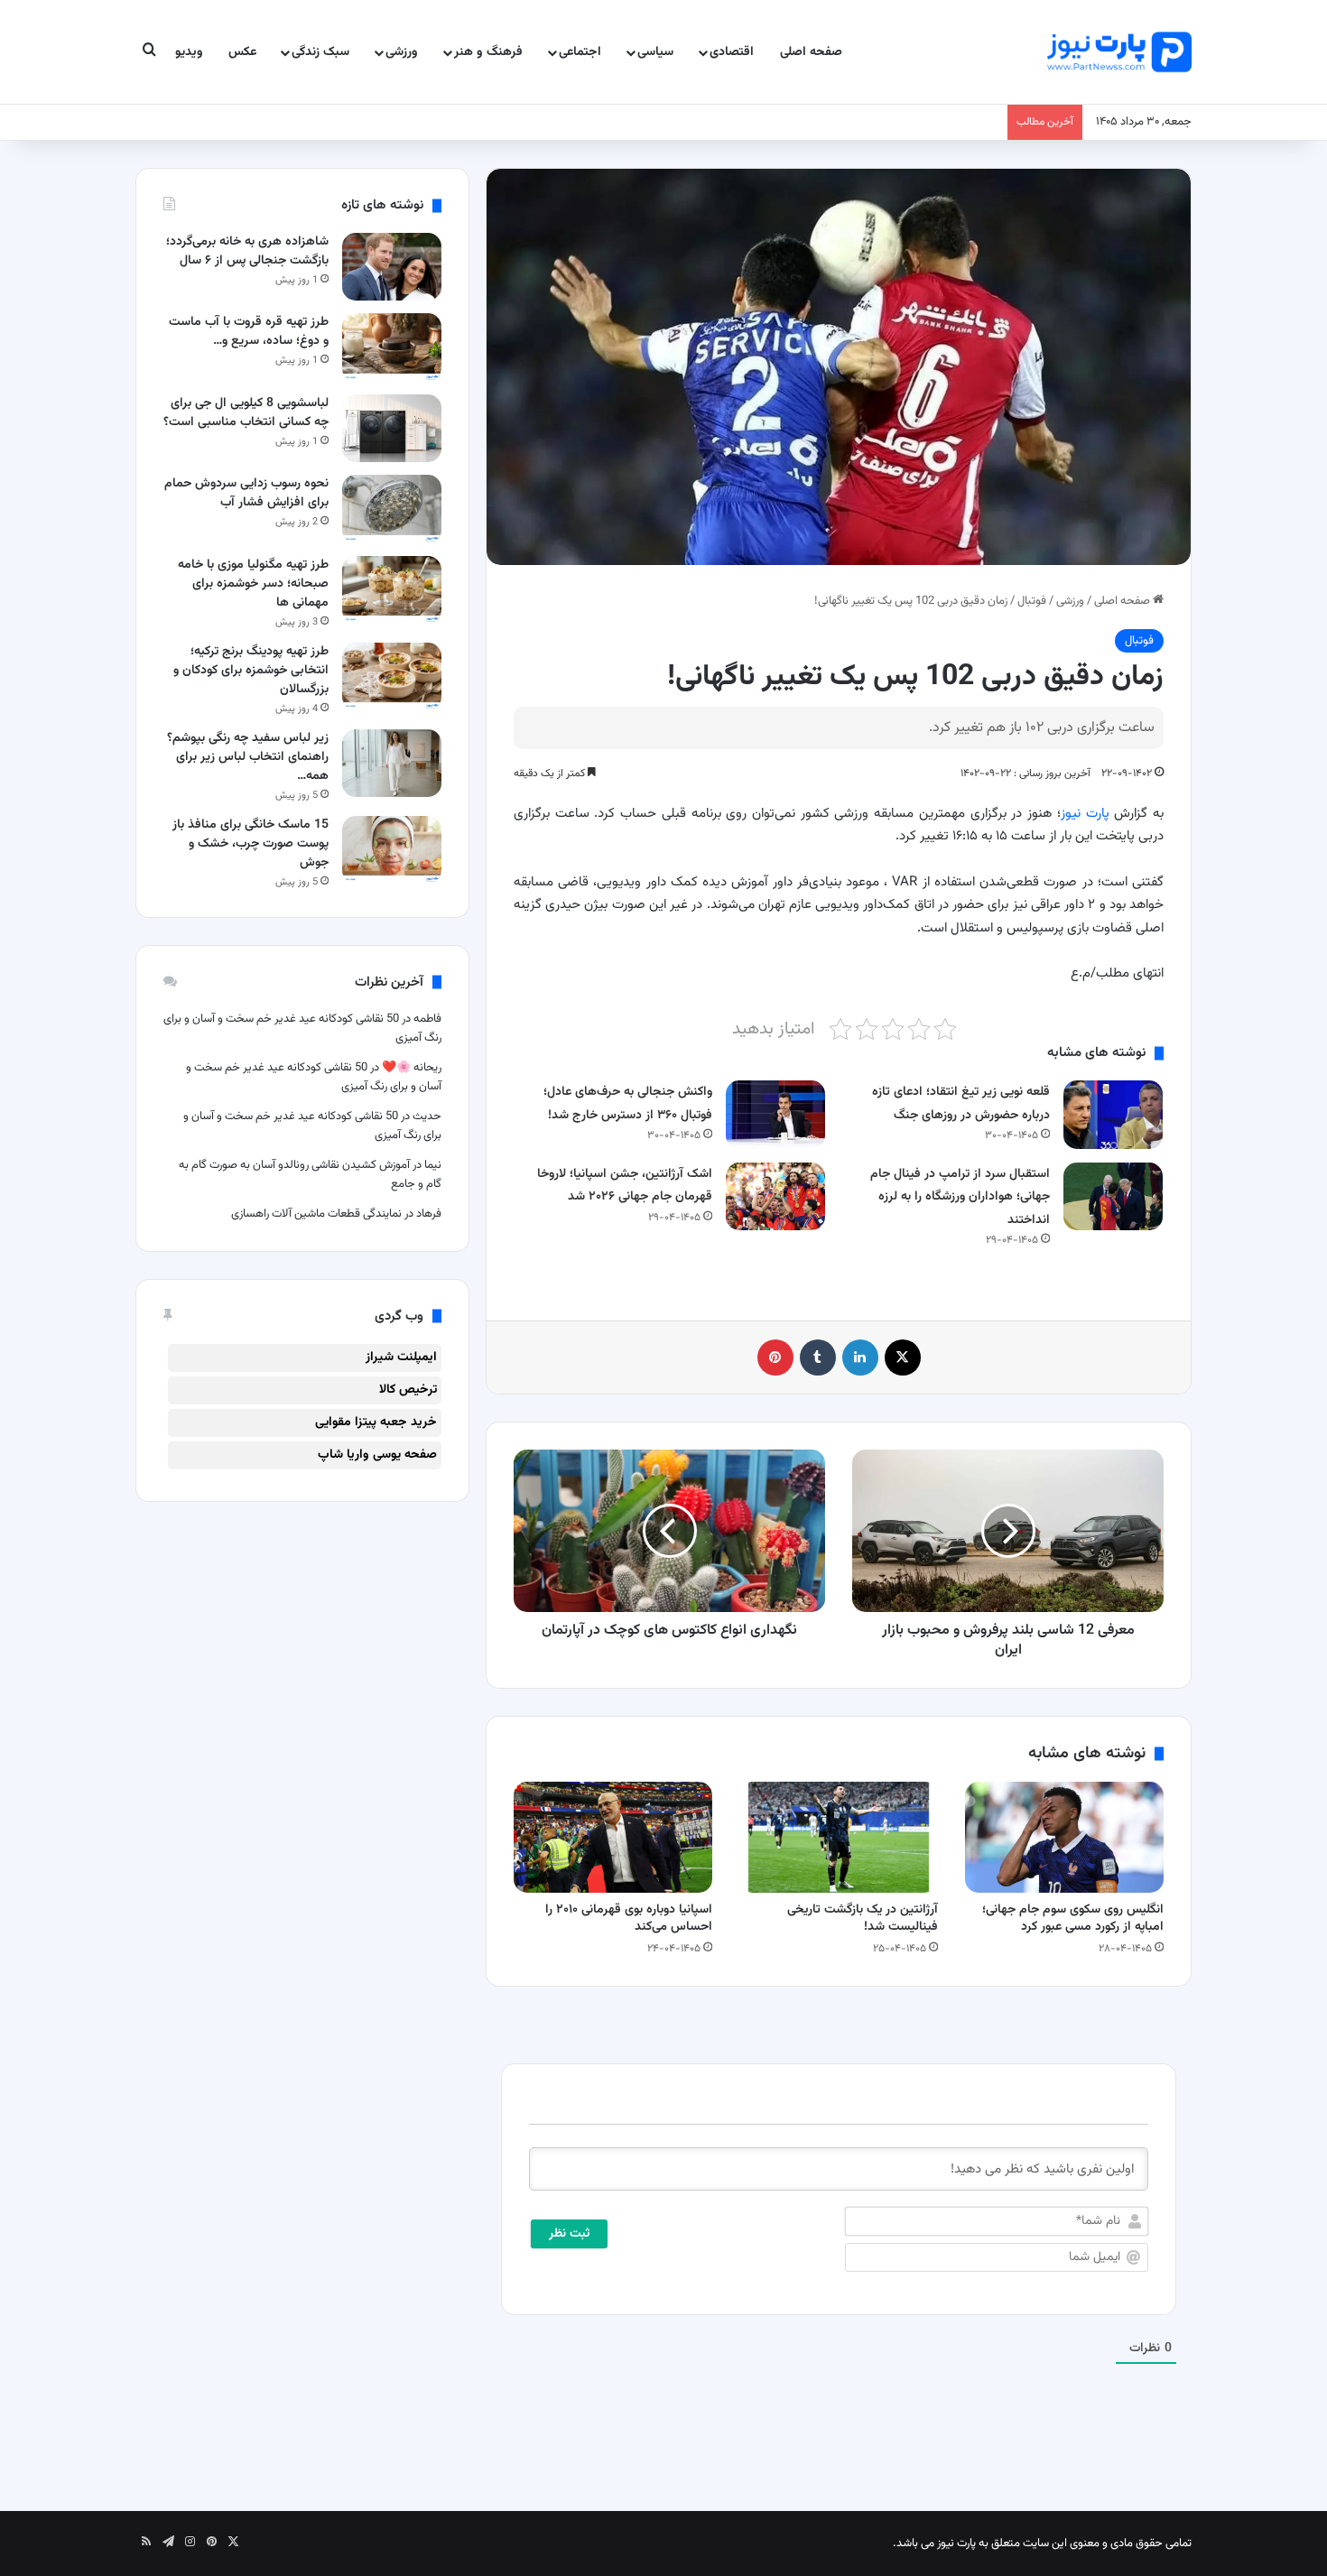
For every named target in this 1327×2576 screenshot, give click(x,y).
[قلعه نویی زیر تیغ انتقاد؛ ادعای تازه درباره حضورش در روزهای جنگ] (1113, 1114)
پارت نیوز (1085, 814)
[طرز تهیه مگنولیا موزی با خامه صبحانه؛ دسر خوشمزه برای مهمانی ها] (392, 590)
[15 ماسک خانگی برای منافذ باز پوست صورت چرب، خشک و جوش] (392, 850)
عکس (242, 52)
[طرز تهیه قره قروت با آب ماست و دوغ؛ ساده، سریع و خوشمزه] (392, 347)
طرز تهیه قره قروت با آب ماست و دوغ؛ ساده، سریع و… (249, 332)
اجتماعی (580, 52)
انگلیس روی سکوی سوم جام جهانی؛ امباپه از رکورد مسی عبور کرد (1073, 1918)
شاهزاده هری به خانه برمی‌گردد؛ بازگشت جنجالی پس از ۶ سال (247, 251)
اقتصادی (732, 52)
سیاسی (655, 52)
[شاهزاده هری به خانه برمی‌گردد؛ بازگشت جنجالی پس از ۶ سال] (392, 267)
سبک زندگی (320, 52)
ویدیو (189, 52)
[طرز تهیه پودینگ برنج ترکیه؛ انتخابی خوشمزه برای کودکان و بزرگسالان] (392, 676)
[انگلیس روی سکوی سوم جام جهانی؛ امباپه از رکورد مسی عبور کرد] (1064, 1838)
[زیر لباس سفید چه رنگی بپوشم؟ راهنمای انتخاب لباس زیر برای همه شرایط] (392, 763)
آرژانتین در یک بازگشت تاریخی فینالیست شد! (863, 1918)
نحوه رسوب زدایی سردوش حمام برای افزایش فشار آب (246, 493)
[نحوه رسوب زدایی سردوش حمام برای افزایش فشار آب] (392, 509)
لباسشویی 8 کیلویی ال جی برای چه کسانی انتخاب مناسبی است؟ (246, 413)
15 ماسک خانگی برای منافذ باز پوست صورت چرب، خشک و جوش (251, 844)
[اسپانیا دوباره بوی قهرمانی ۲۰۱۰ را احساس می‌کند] (613, 1838)
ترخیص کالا (408, 1390)
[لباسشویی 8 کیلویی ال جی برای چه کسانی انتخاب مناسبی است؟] (392, 428)
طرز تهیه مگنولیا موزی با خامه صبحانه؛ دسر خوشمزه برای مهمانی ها (253, 584)
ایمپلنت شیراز (401, 1357)
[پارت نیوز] (1119, 52)
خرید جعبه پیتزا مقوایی (376, 1422)
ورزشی (402, 52)
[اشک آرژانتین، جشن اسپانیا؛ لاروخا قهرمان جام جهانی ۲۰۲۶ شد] (775, 1196)
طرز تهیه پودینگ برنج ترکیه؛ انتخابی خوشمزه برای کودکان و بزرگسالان (251, 671)
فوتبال (1032, 601)
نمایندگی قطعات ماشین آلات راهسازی (316, 1214)
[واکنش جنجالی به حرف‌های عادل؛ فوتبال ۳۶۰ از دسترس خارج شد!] (775, 1114)
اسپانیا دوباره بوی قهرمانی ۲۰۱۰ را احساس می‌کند (629, 1918)
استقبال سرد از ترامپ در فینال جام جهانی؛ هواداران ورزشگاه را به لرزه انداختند (960, 1197)
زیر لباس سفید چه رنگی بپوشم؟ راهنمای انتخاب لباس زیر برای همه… (248, 757)
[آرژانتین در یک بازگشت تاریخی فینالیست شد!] (839, 1838)
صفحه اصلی (811, 52)
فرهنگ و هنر (488, 52)
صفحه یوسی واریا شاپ (377, 1455)
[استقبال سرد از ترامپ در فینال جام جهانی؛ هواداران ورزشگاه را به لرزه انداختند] (1113, 1196)
